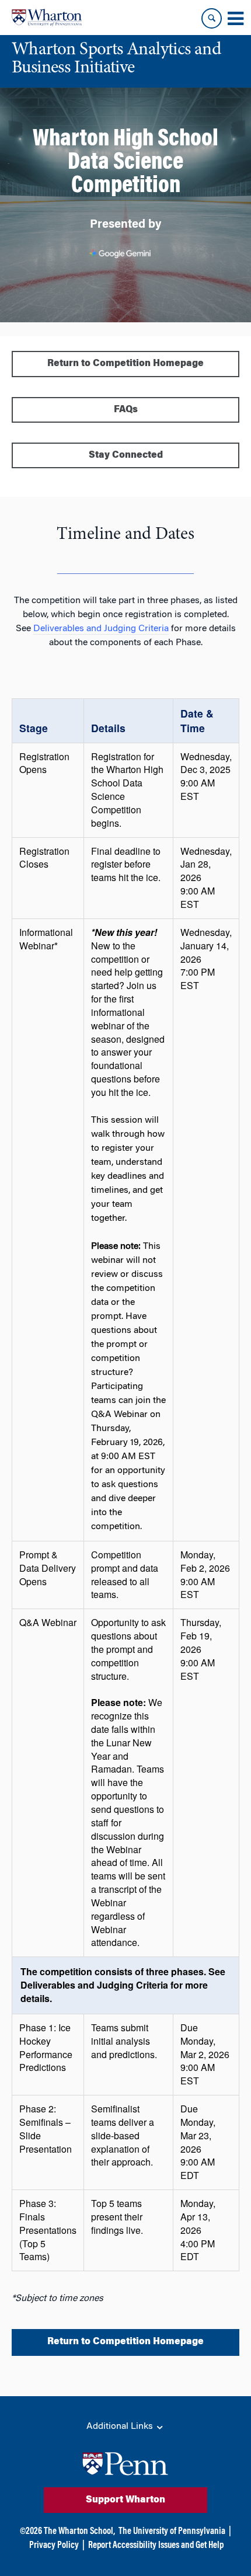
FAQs (126, 410)
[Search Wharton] (212, 18)
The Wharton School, (79, 2532)
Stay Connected (126, 455)
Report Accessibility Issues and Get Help (156, 2546)
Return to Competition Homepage (125, 364)
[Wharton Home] (47, 18)
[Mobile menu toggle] (235, 19)
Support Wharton (125, 2500)
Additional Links (121, 2427)
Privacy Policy (54, 2546)
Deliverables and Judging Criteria (101, 629)
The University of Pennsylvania (172, 2532)
